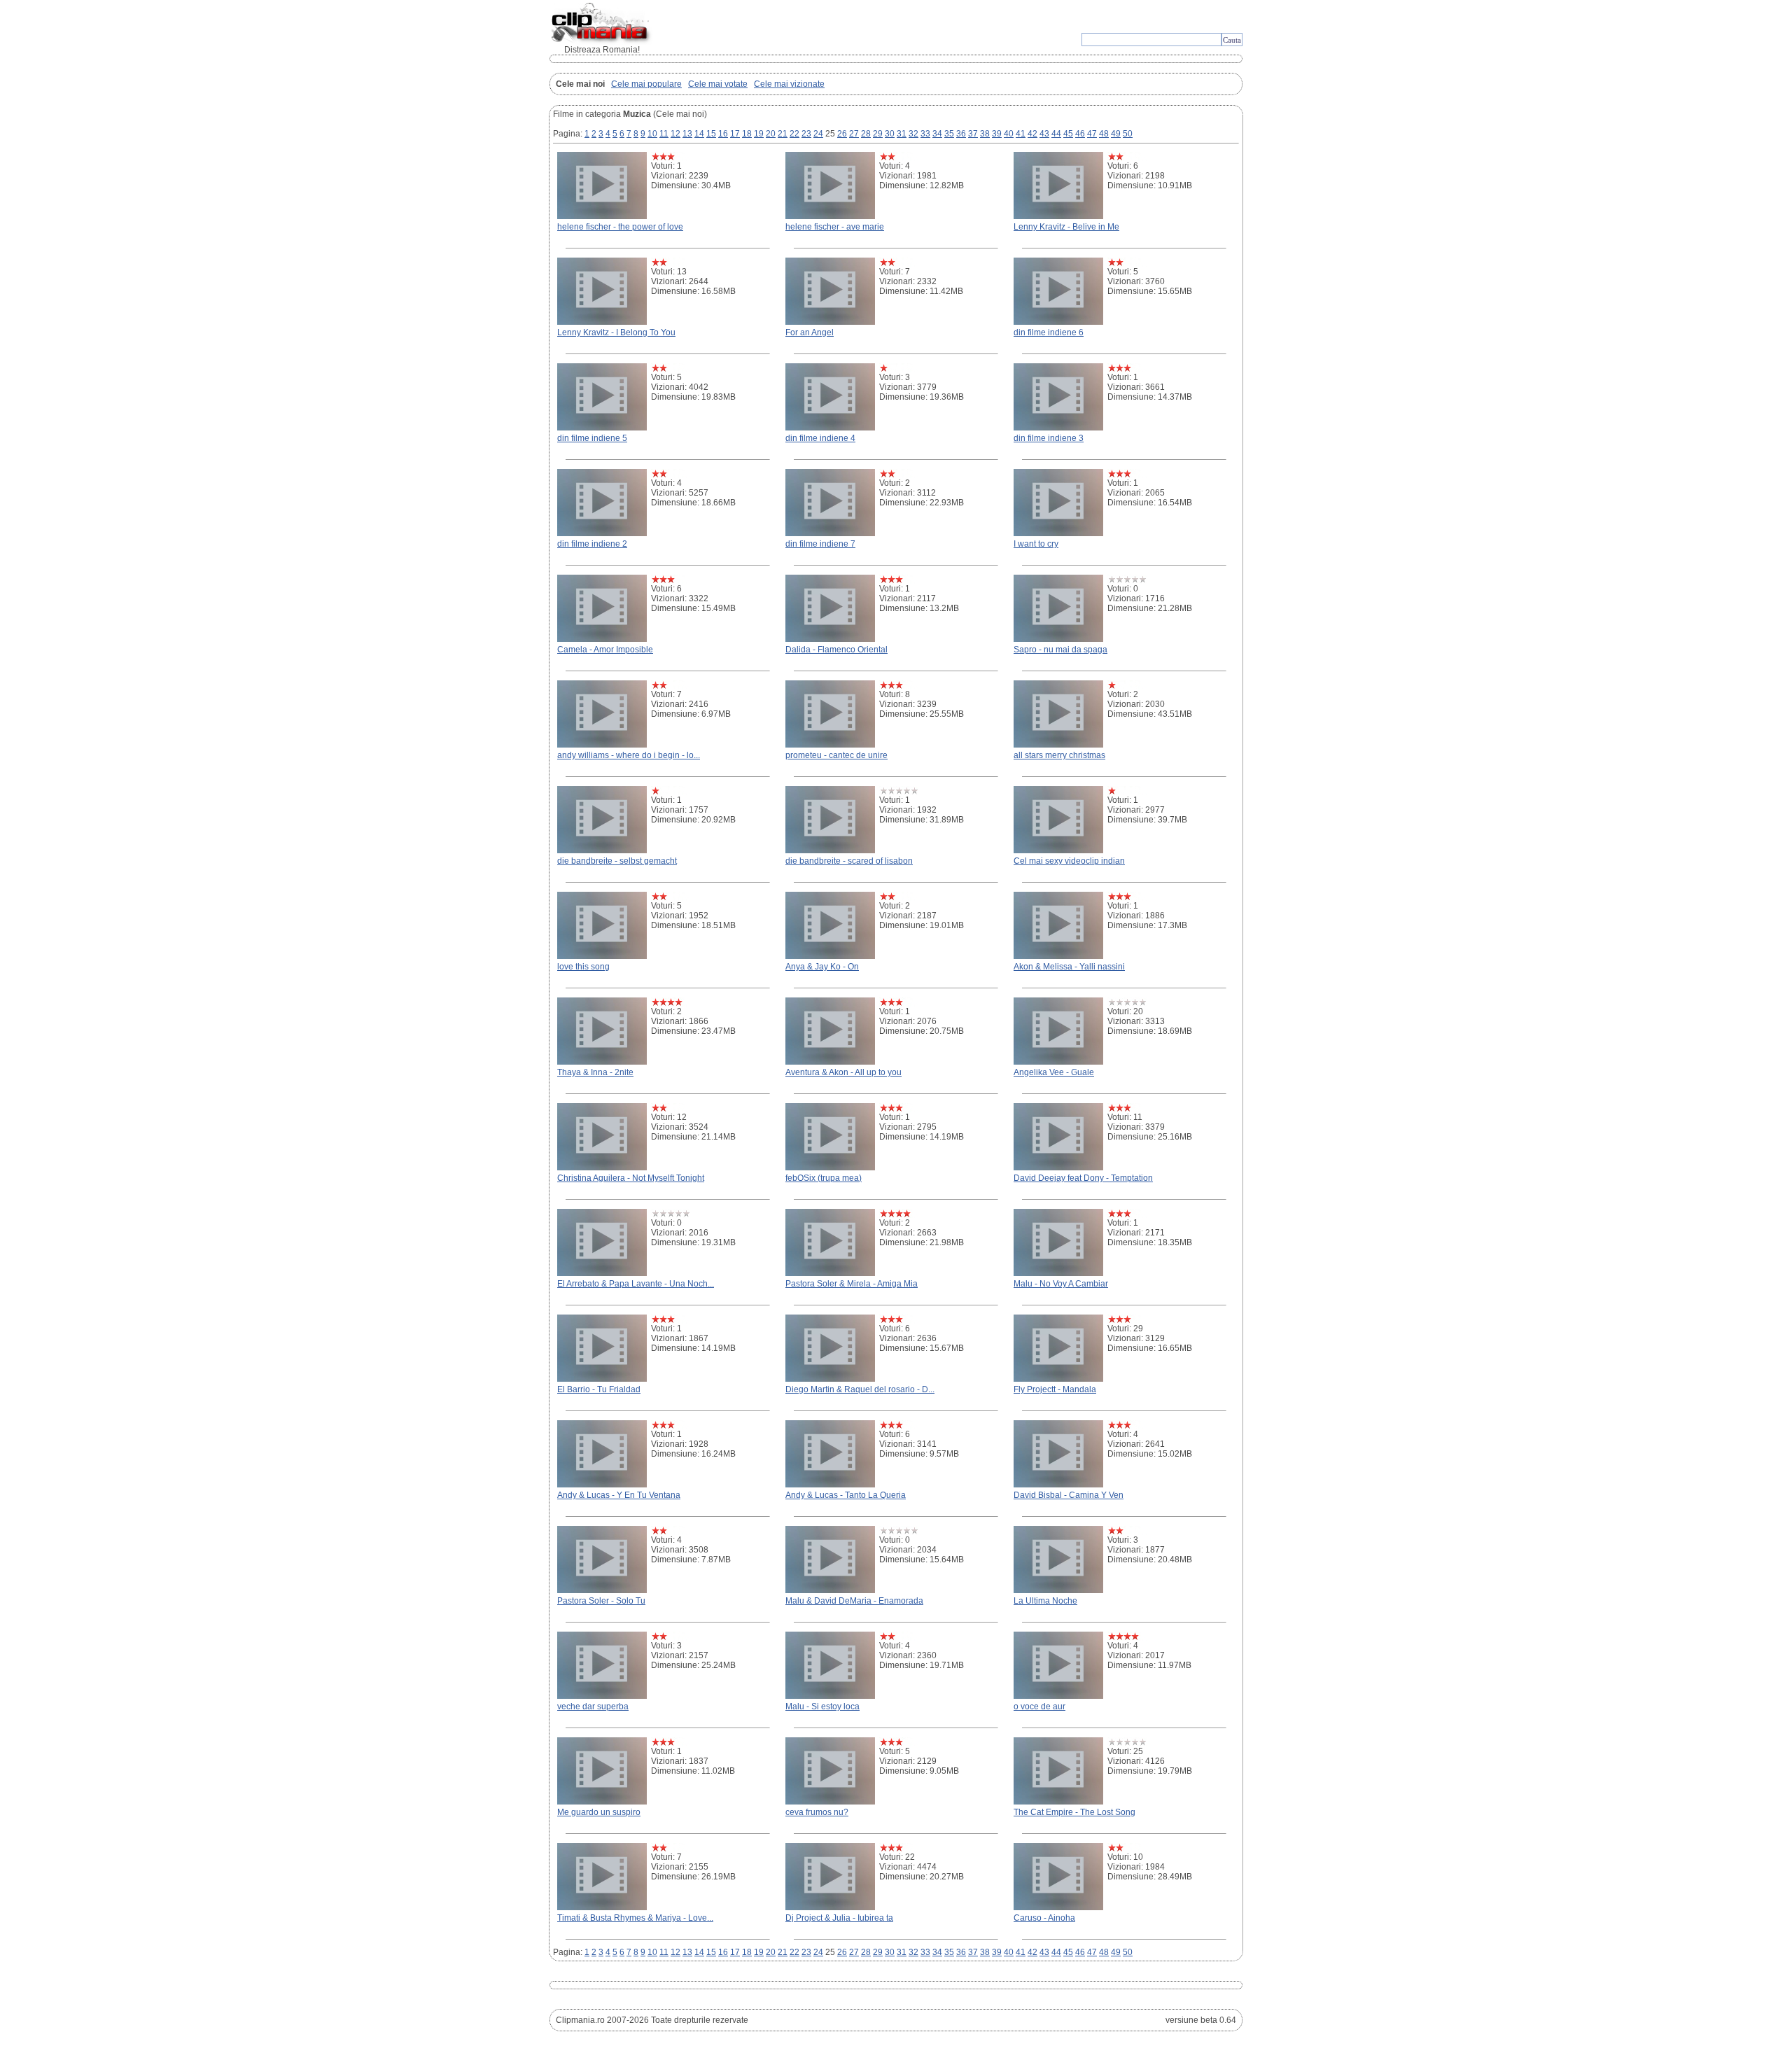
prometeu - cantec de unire (836, 755)
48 (1104, 134)
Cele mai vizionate (789, 84)
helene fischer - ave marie (835, 227)
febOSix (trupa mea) (824, 1178)
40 (1009, 134)
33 (925, 134)
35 (949, 134)
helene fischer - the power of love (620, 227)
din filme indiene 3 (1049, 438)
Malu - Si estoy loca (822, 1707)
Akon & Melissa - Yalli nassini (1069, 967)
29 (878, 134)
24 (818, 134)
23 (806, 134)
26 (842, 134)
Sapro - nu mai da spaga (1060, 650)
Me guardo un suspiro (599, 1812)
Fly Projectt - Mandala (1055, 1389)
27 (854, 134)
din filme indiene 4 (820, 438)
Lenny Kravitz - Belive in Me (1066, 227)
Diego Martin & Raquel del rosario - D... (860, 1389)
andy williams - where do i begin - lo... (629, 755)
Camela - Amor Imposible (605, 650)
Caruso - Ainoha (1044, 1918)
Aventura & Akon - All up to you (843, 1072)
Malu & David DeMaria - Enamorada (854, 1601)
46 (1080, 134)
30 (890, 134)
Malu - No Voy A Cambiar (1061, 1284)
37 (973, 134)
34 (937, 134)
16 (723, 134)
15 (711, 134)
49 (1116, 134)
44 (1056, 134)
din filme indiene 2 (592, 544)
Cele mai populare (646, 84)
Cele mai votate (718, 84)
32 (913, 134)
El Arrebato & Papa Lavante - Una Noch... (636, 1284)
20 (771, 134)
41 (1021, 134)
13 (687, 134)
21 (783, 134)
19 (759, 134)
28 (866, 134)
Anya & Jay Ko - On (822, 967)
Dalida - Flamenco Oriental (836, 650)
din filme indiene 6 (1049, 332)
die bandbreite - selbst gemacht (617, 861)
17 (735, 134)
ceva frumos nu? (817, 1812)
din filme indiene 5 (592, 438)
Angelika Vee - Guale (1054, 1072)
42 (1032, 134)
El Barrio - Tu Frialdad (599, 1389)
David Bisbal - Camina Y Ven (1069, 1495)
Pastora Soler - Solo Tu (601, 1601)
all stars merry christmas (1059, 755)
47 (1092, 134)
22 (794, 134)
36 (961, 134)
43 (1044, 134)
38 (985, 134)
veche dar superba (593, 1707)
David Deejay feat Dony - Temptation (1083, 1178)
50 (1128, 134)
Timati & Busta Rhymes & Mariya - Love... (635, 1918)
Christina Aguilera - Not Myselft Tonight (631, 1178)
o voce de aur (1039, 1707)
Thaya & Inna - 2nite (595, 1072)
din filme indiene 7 (820, 544)
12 (675, 134)
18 (747, 134)
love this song (583, 967)
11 (664, 134)
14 (699, 134)
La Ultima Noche (1045, 1601)
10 (652, 134)
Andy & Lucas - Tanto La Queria (846, 1495)
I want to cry (1036, 544)
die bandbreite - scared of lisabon (849, 861)
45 (1068, 134)
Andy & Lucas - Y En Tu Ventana (619, 1495)
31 (902, 134)
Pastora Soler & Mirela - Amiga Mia (852, 1284)
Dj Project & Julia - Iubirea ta (839, 1918)
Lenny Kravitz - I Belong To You (616, 332)
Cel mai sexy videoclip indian (1069, 861)
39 (997, 134)
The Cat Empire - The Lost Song (1074, 1812)
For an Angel (810, 332)
